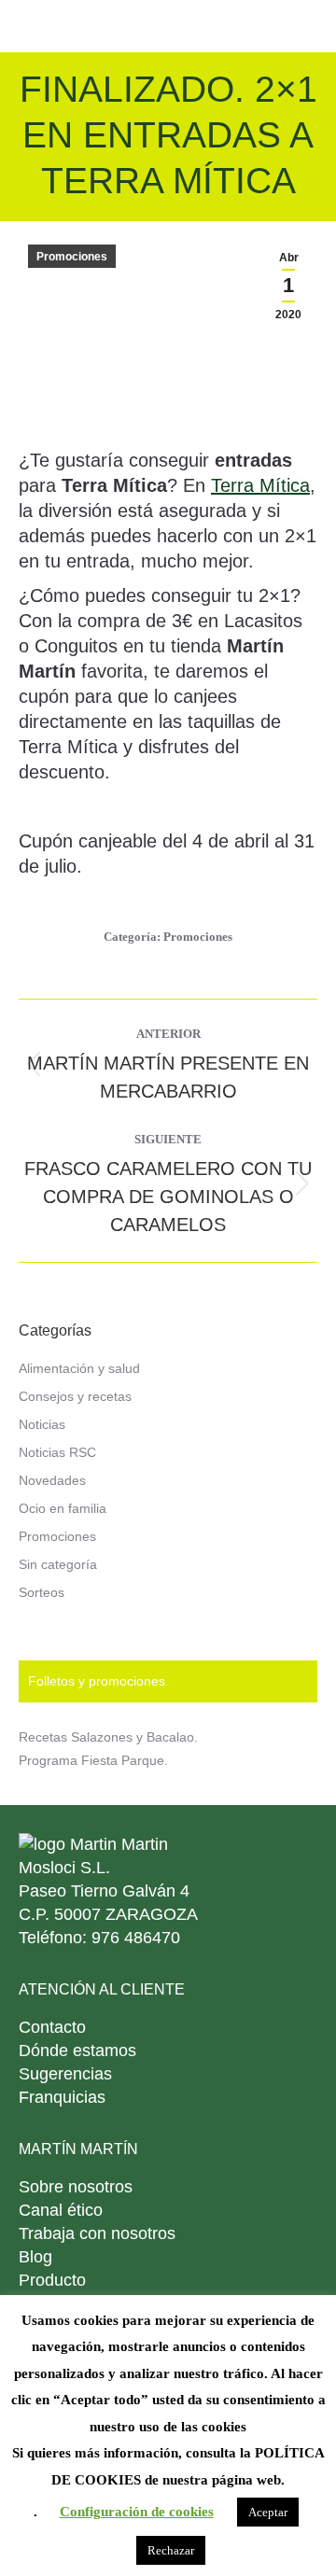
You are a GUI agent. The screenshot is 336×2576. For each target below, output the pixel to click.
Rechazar (171, 2550)
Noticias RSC (57, 1452)
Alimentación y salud (79, 1368)
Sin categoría (58, 1564)
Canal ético (61, 2210)
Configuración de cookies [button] (137, 2512)
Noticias (42, 1424)
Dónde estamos (77, 2051)
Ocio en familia (63, 1508)
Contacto (52, 2027)
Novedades (52, 1480)
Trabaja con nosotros (97, 2233)
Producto (52, 2280)
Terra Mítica (260, 485)
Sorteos (42, 1592)
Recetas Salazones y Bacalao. (108, 1737)
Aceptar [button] (268, 2512)
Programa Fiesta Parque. (93, 1760)
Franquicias (62, 2097)
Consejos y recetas (75, 1396)
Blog (35, 2257)
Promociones (72, 257)
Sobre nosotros (76, 2187)
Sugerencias (65, 2074)
